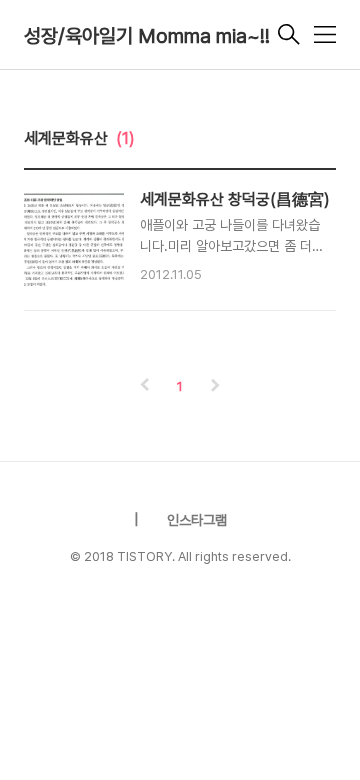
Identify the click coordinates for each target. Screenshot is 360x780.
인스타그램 (197, 520)
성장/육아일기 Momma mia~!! (147, 36)
